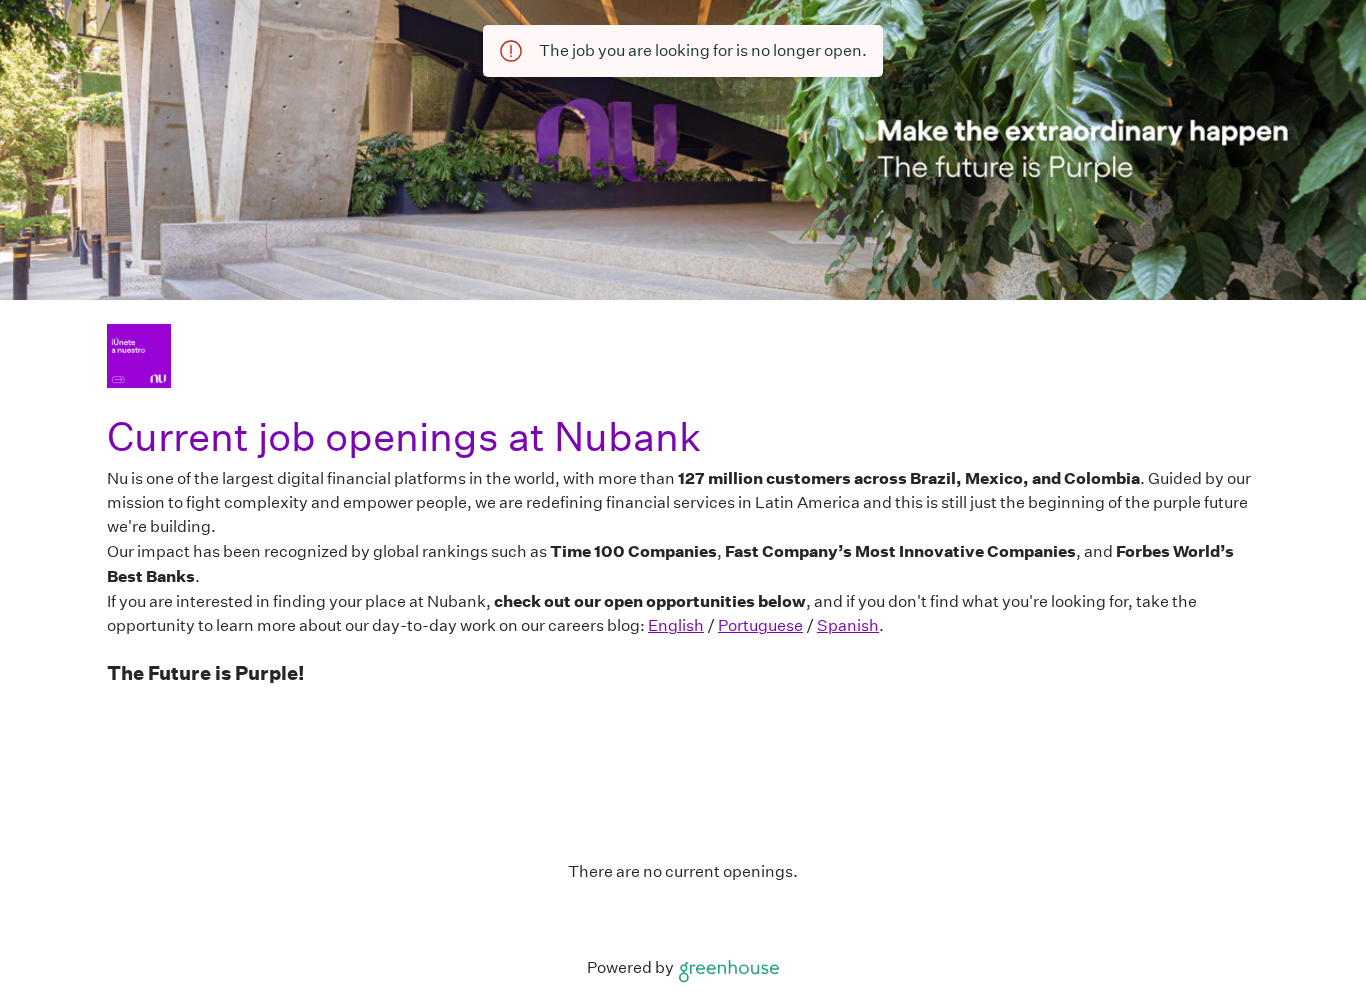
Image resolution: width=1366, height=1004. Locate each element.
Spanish (848, 625)
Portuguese (760, 625)
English (676, 625)
